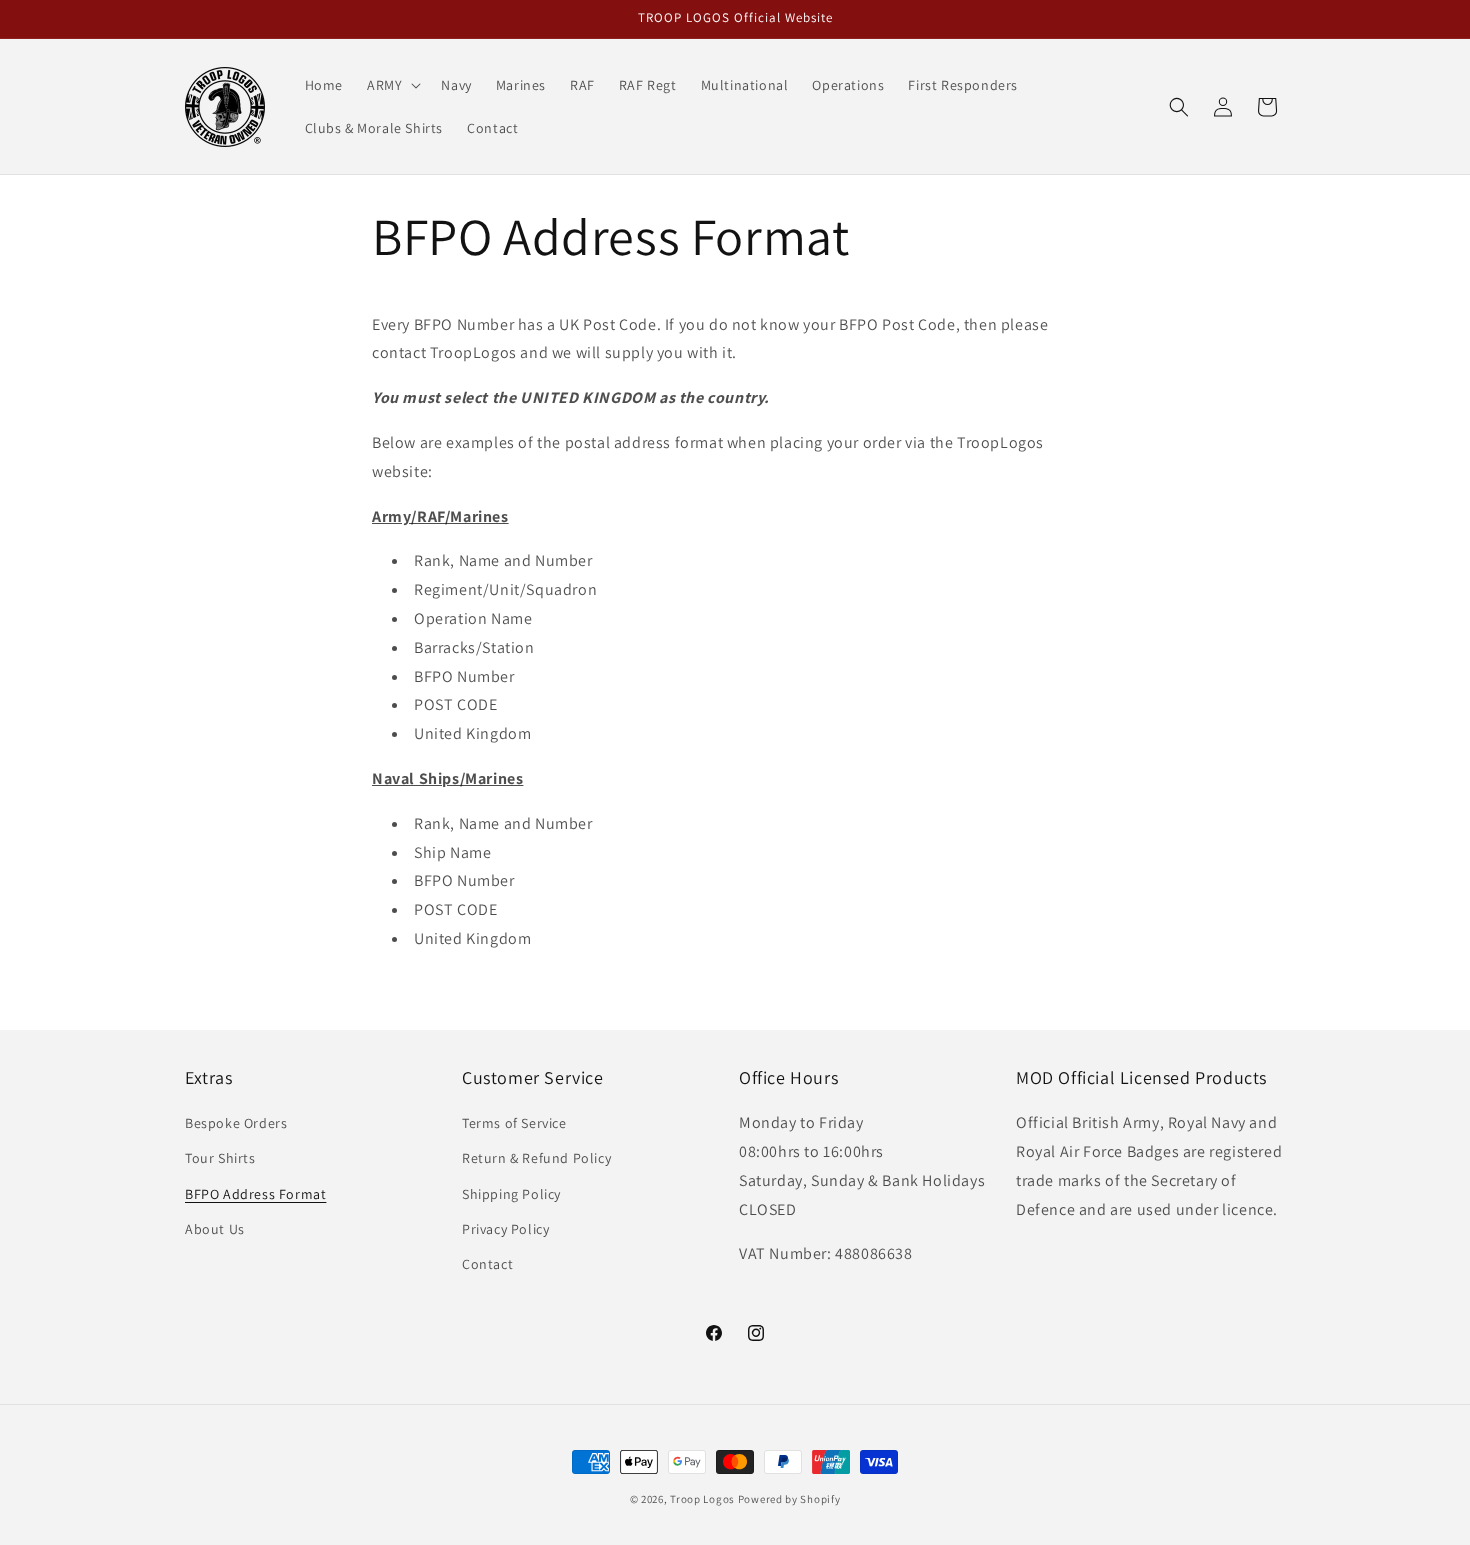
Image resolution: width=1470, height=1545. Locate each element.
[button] (392, 85)
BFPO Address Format (255, 1194)
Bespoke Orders (236, 1123)
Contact (487, 1264)
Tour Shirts (220, 1158)
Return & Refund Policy (536, 1158)
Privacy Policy (505, 1229)
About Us (215, 1229)
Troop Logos (702, 1499)
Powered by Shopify (789, 1499)
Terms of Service (514, 1123)
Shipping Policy (511, 1194)
